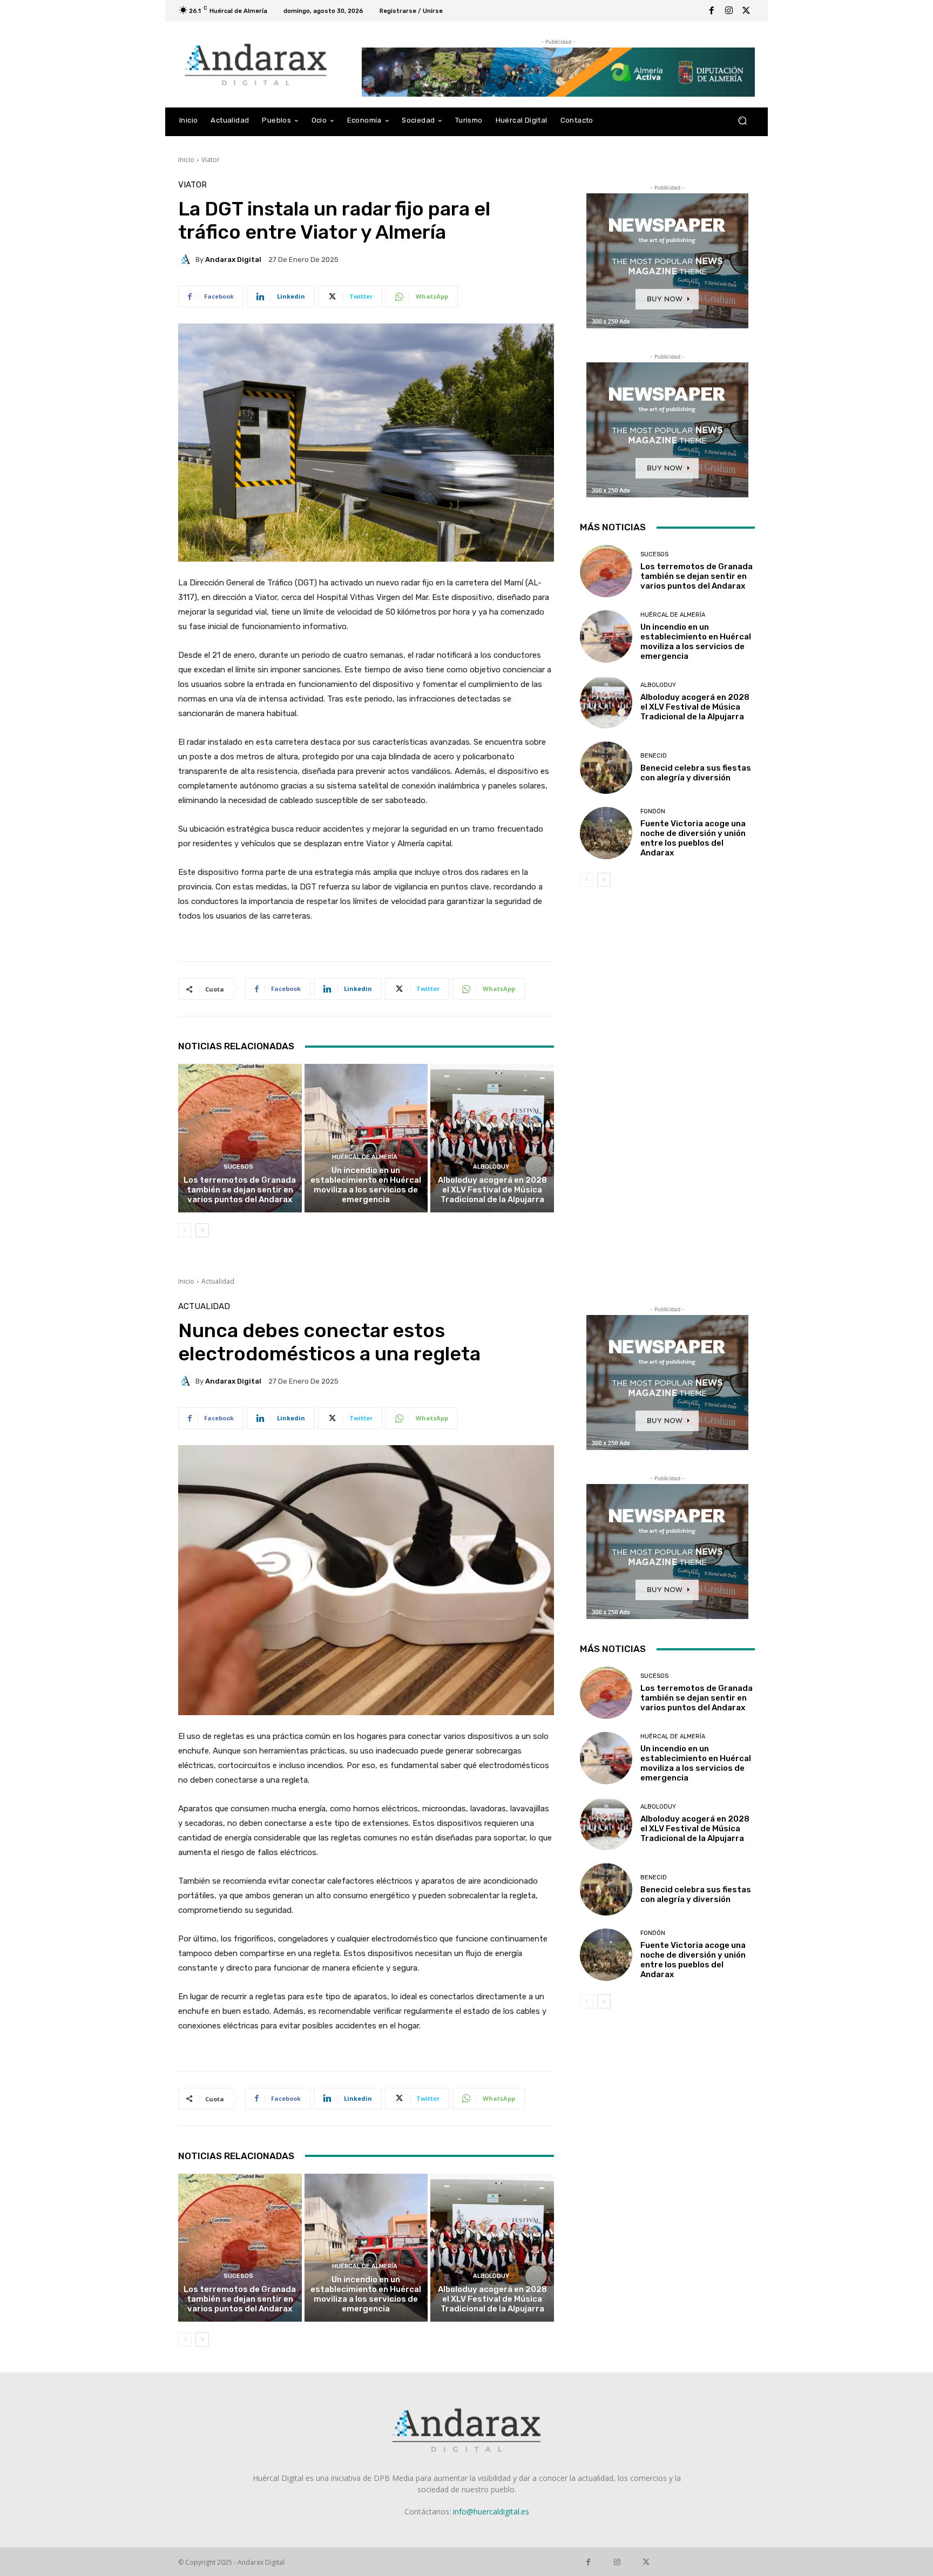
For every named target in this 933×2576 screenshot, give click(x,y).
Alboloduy (491, 1167)
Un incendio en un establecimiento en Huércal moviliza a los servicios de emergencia (366, 1185)
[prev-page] (185, 1230)
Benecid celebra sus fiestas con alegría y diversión (696, 773)
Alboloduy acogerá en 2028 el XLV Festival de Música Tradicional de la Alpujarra (492, 1190)
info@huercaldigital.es (491, 2511)
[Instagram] (729, 11)
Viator (211, 160)
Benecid (654, 756)
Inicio (186, 160)
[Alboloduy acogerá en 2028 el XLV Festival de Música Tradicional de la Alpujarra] (492, 1138)
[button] (742, 121)
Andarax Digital (233, 259)
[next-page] (202, 1230)
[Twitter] (746, 11)
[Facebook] (712, 11)
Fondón (653, 811)
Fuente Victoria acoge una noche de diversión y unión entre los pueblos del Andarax (693, 838)
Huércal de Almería (365, 1157)
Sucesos (238, 1167)
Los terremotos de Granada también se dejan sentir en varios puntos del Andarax (240, 1190)
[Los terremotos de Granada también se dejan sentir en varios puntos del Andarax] (240, 1138)
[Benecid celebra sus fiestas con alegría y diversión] (606, 768)
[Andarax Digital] (187, 259)
